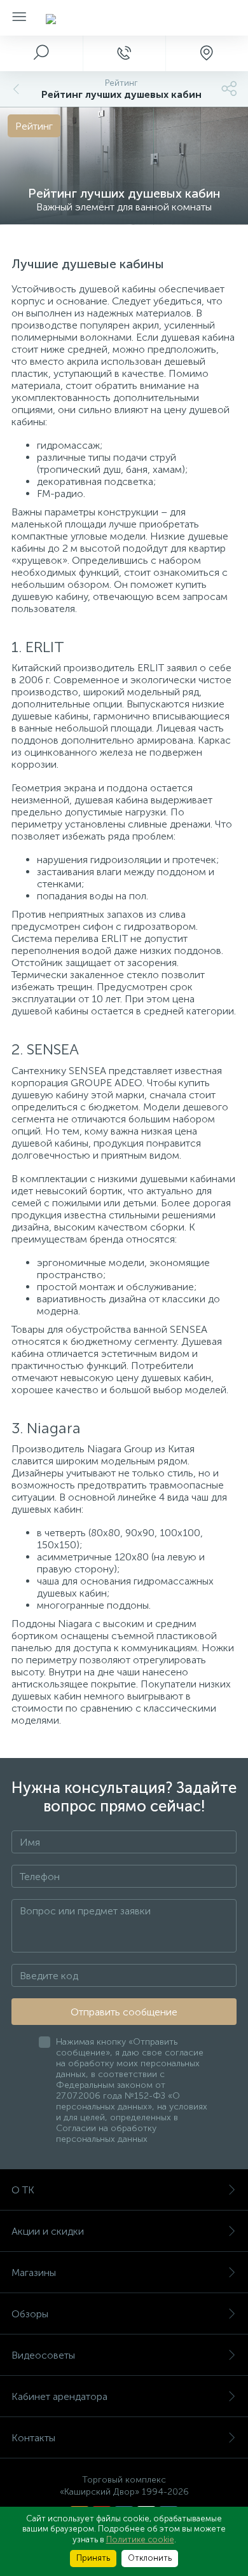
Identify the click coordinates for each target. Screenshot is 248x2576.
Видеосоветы (43, 2355)
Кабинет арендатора (59, 2396)
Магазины (34, 2273)
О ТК (23, 2190)
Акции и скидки (48, 2231)
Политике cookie (140, 2539)
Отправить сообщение (124, 2012)
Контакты (33, 2438)
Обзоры (30, 2314)
